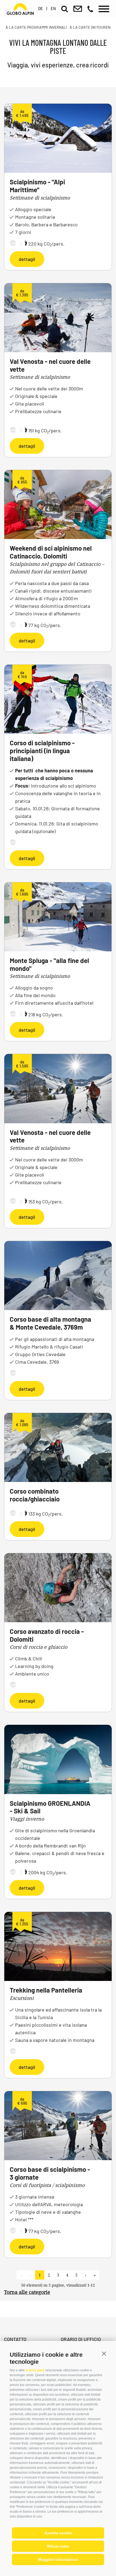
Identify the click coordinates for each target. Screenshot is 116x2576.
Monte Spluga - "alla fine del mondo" (49, 964)
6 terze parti (35, 2370)
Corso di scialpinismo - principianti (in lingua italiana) (42, 751)
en (53, 8)
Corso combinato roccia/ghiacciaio (35, 1495)
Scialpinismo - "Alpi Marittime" (37, 186)
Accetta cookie (58, 2533)
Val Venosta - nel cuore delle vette (50, 365)
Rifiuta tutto (58, 2546)
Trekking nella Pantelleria (46, 1990)
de (40, 8)
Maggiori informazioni (58, 2559)
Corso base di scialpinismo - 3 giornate (50, 2173)
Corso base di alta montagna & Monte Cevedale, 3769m (50, 1323)
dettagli (27, 259)
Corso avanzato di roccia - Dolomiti (47, 1635)
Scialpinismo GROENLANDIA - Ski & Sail (50, 1807)
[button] (104, 2354)
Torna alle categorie (27, 2292)
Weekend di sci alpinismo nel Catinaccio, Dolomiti (51, 552)
